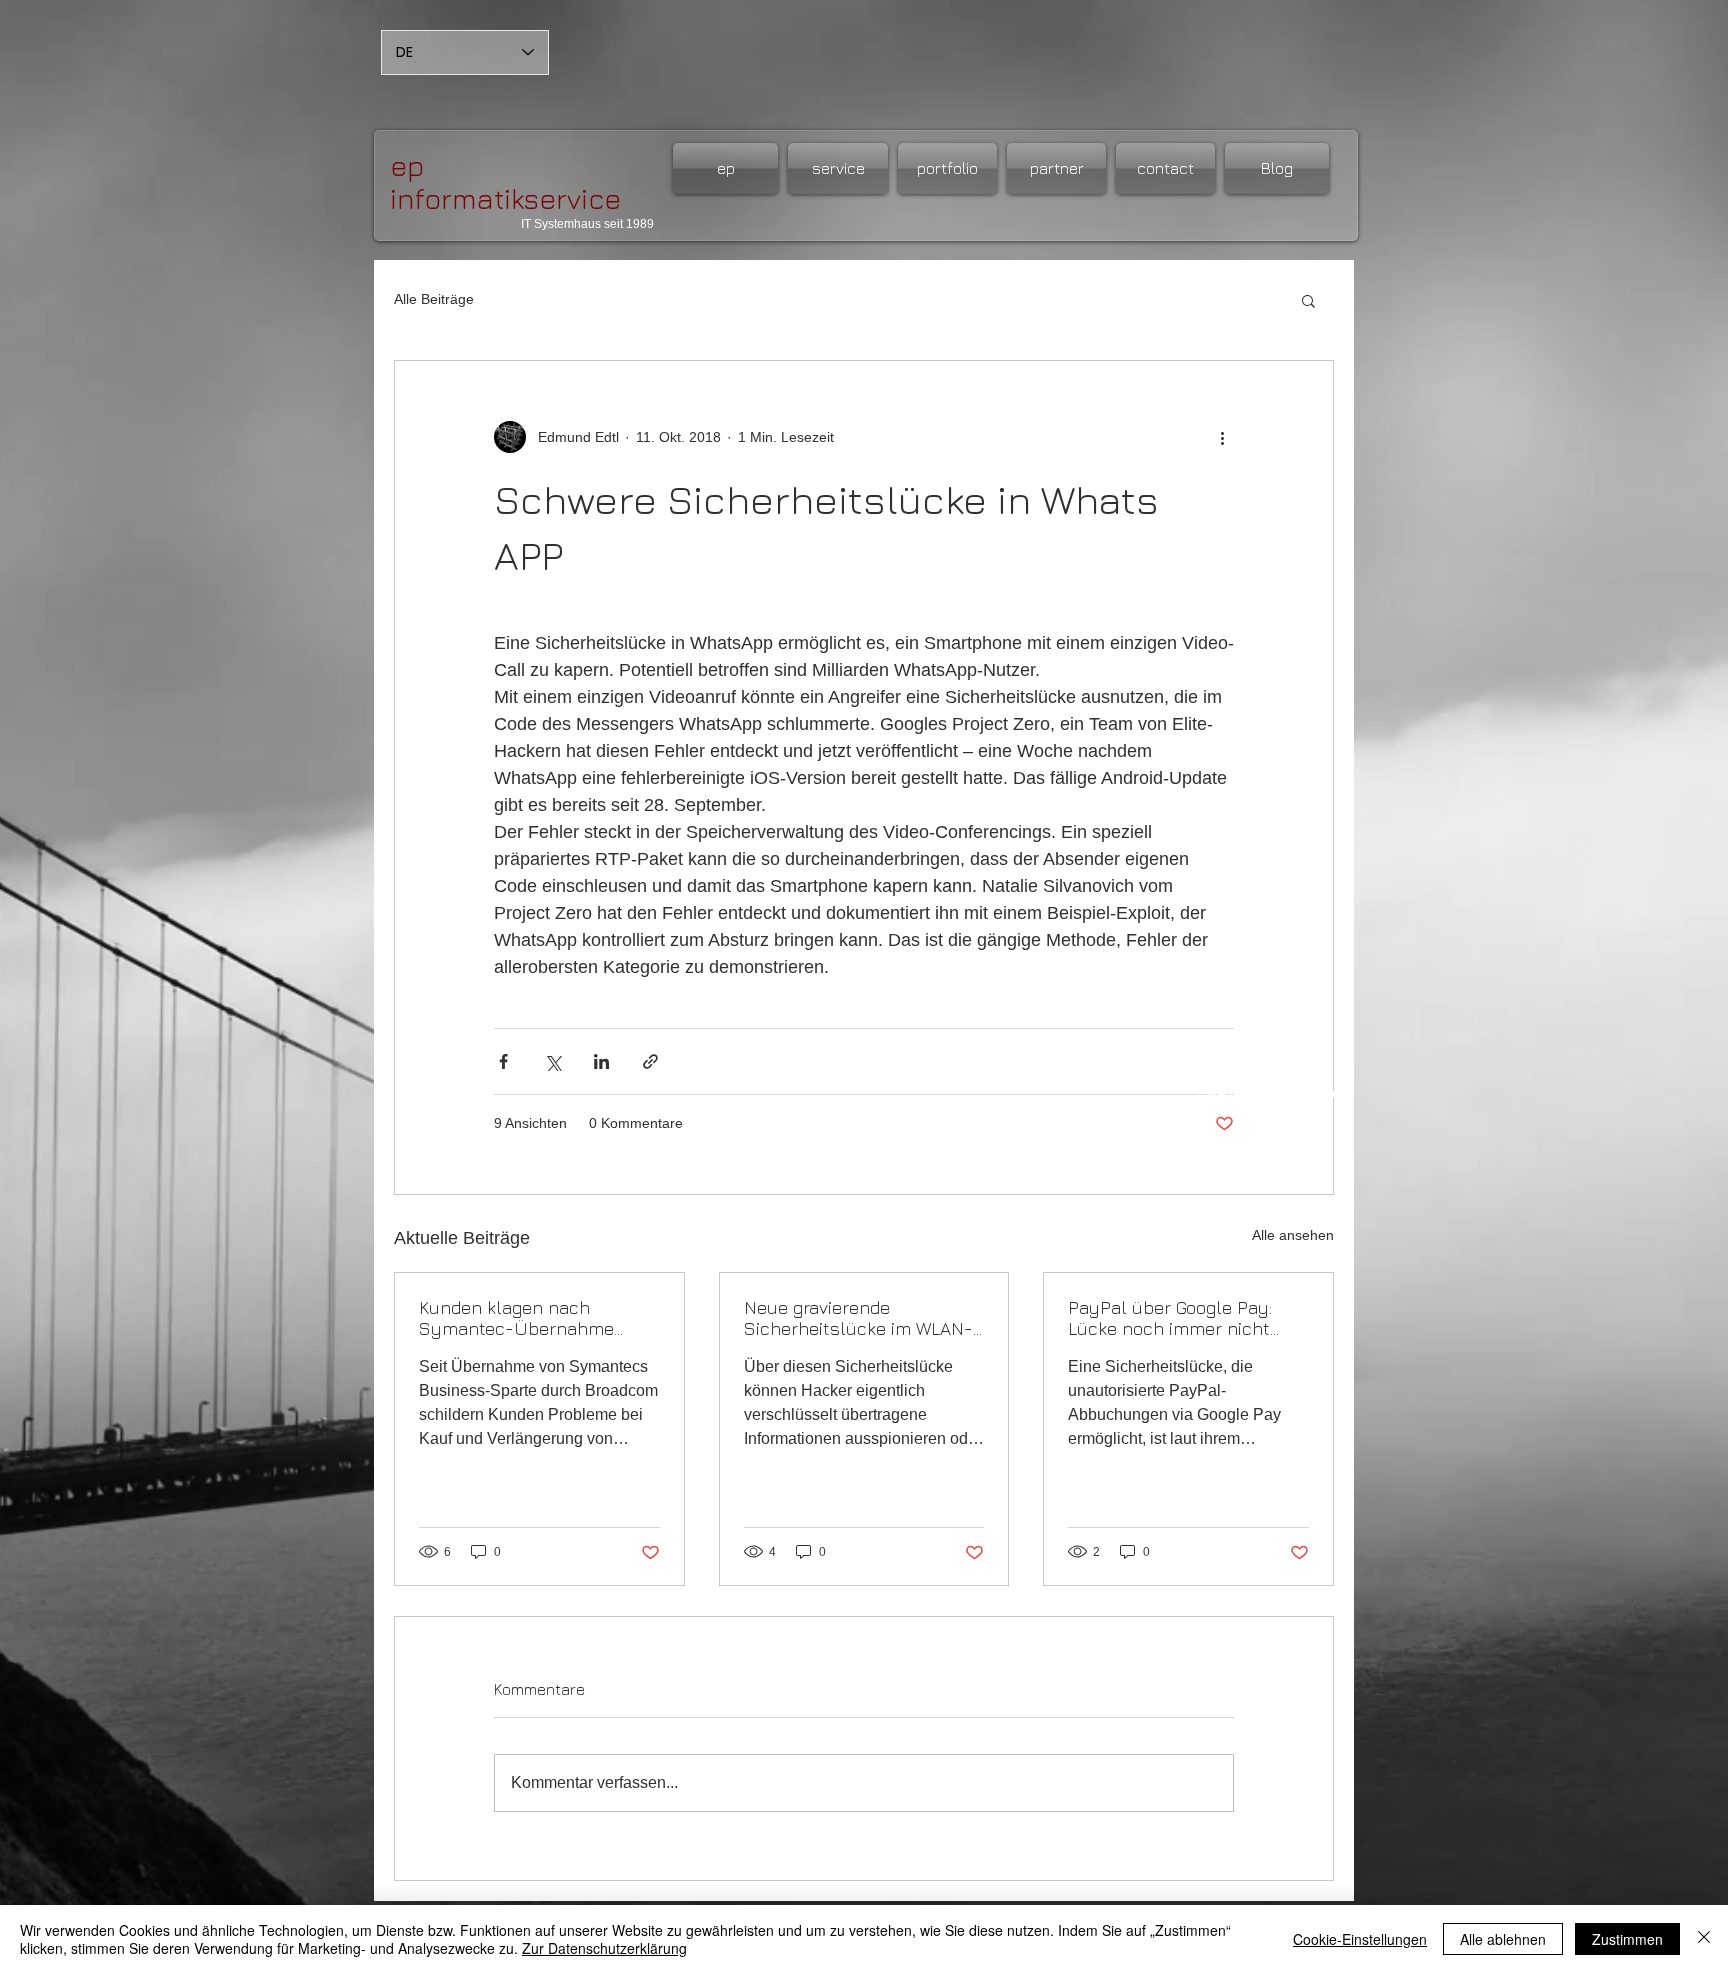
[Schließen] (1704, 1939)
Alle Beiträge (434, 299)
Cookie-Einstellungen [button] (1360, 1939)
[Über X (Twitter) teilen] (552, 1061)
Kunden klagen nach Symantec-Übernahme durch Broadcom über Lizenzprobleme (516, 1318)
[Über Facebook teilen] (503, 1061)
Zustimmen (1627, 1939)
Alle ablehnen (1503, 1939)
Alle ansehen (1293, 1235)
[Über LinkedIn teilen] (601, 1061)
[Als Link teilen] (650, 1061)
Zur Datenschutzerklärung (604, 1948)
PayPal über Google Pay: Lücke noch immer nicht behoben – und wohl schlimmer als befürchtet (1175, 1318)
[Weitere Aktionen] (1222, 437)
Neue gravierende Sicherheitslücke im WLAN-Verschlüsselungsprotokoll (858, 1318)
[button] (1308, 300)
